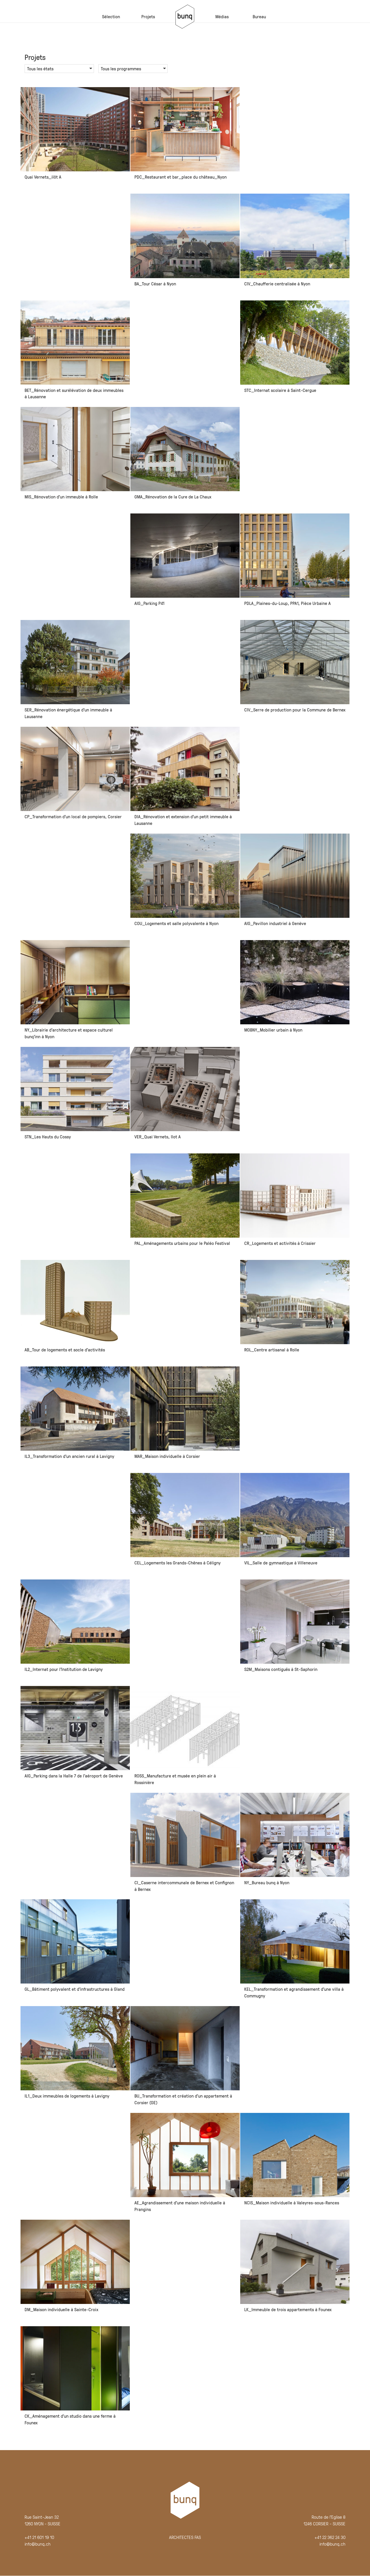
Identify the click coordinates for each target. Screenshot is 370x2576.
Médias (222, 16)
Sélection (111, 16)
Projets (148, 16)
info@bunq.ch (38, 2544)
